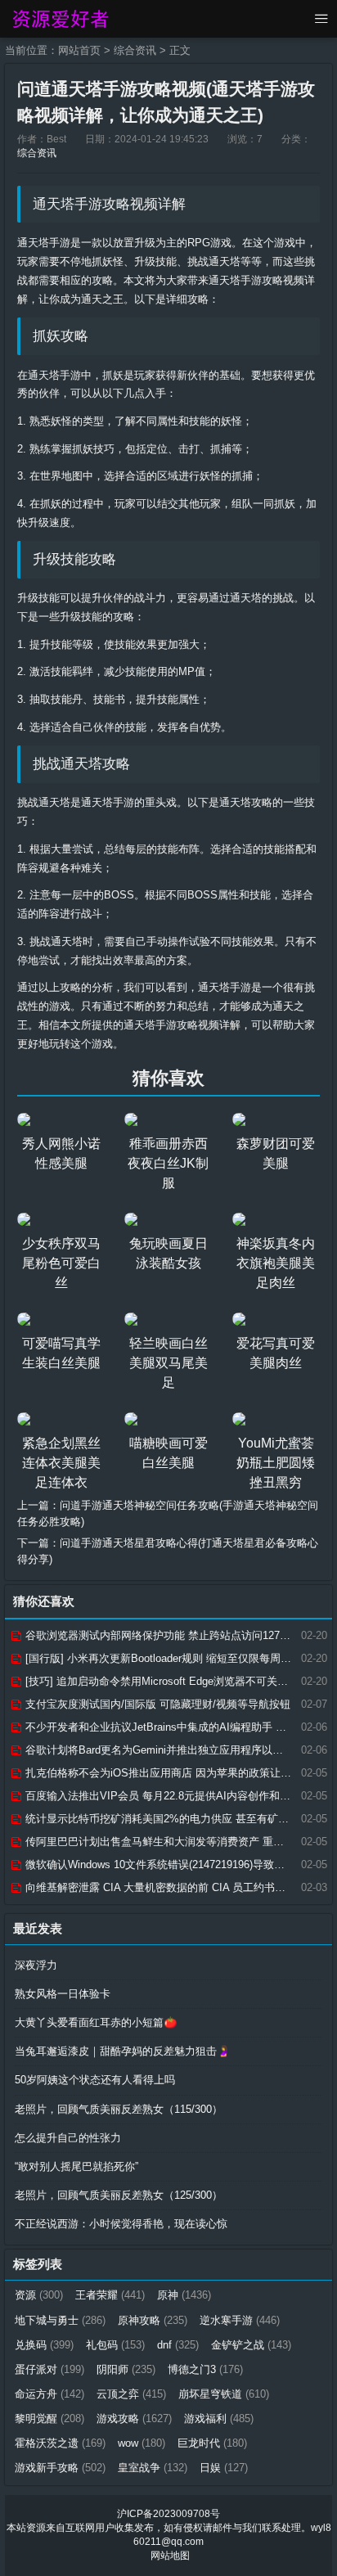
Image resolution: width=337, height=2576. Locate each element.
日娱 (224, 2468)
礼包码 (115, 2345)
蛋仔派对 (49, 2369)
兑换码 (44, 2345)
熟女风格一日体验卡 (63, 1994)
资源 (39, 2295)
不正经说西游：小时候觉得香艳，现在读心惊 (121, 2224)
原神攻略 (153, 2320)
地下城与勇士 (60, 2320)
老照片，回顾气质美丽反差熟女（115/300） (119, 2109)
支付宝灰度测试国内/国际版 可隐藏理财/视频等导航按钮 (156, 1704)
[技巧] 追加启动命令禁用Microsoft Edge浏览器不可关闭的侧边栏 (176, 1681)
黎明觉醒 (49, 2418)
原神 (184, 2295)
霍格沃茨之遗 (60, 2443)
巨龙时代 (212, 2443)
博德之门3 (205, 2369)
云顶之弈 (131, 2394)
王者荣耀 (110, 2295)
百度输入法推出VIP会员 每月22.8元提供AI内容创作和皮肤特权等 (177, 1796)
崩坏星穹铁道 (224, 2394)
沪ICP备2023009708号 (168, 2514)
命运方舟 (49, 2394)
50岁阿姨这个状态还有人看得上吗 (95, 2080)
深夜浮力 (36, 1965)
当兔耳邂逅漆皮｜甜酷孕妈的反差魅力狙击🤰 (123, 2051)
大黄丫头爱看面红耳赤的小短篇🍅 (96, 2022)
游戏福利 (219, 2418)
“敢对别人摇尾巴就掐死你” (76, 2166)
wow (142, 2443)
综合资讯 (135, 50)
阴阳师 (126, 2369)
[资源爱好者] (59, 19)
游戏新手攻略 (60, 2468)
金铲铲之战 (251, 2345)
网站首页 (79, 50)
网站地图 (170, 2556)
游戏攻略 (134, 2418)
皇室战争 (153, 2468)
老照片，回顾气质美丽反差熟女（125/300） (119, 2195)
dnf (178, 2345)
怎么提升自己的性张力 (68, 2138)
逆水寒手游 (240, 2320)
